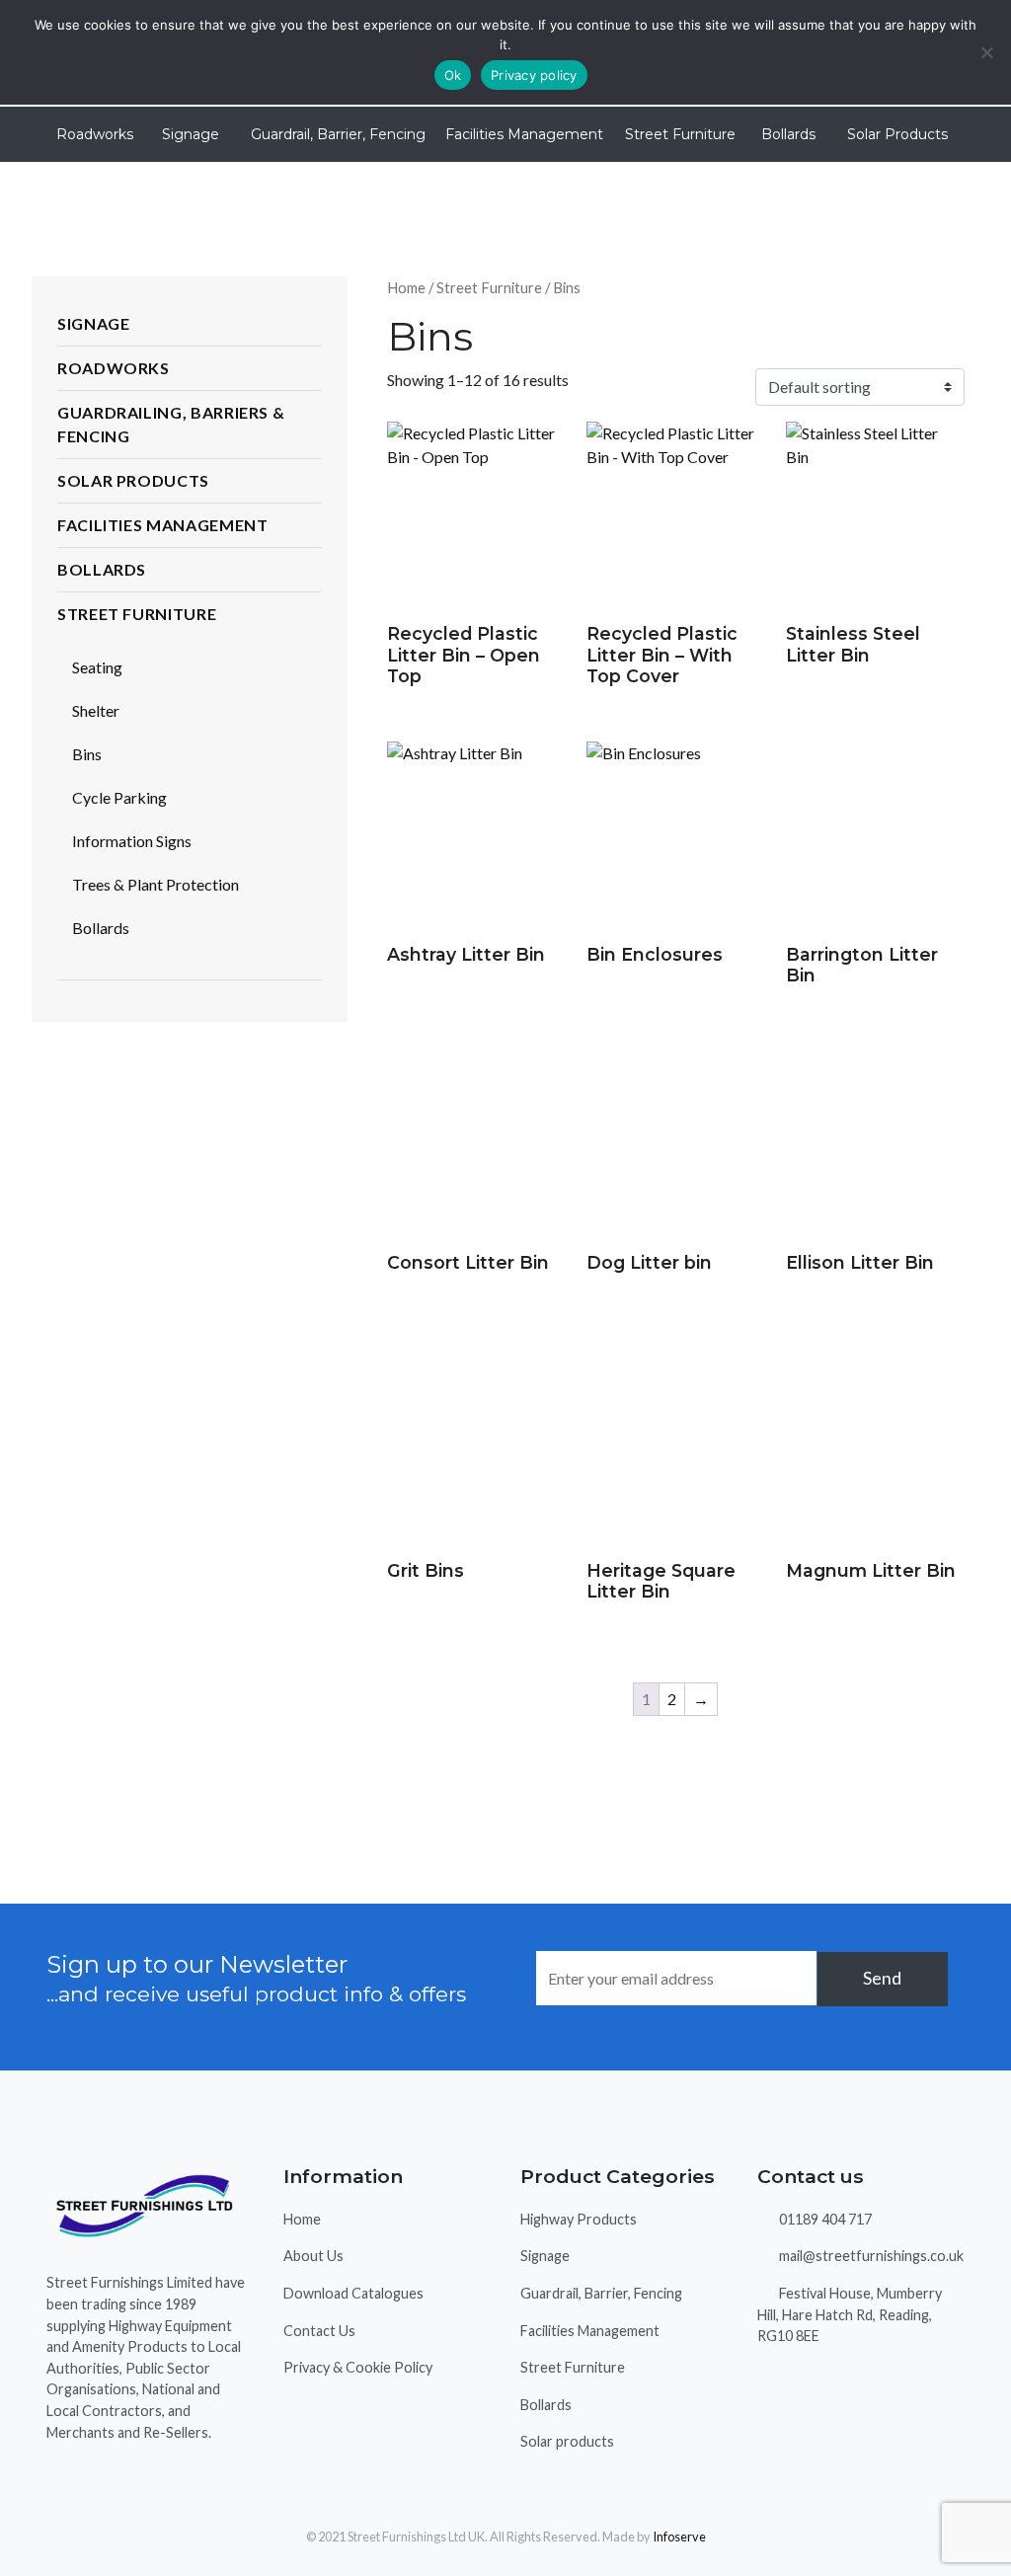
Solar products (567, 2441)
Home (406, 287)
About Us (313, 2256)
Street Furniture (680, 134)
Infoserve (679, 2537)
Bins (87, 754)
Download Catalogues (353, 2293)
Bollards (788, 134)
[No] (986, 52)
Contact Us (319, 2331)
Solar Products (897, 134)
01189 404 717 (824, 2219)
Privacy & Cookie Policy (358, 2367)
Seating (97, 667)
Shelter (96, 710)
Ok (453, 75)
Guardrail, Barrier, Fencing (338, 134)
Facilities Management (524, 134)
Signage (191, 134)
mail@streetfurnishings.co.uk (870, 2256)
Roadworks (95, 134)
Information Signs (132, 841)
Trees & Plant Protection (156, 884)
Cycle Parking (119, 797)
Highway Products (579, 2219)
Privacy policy (534, 75)
